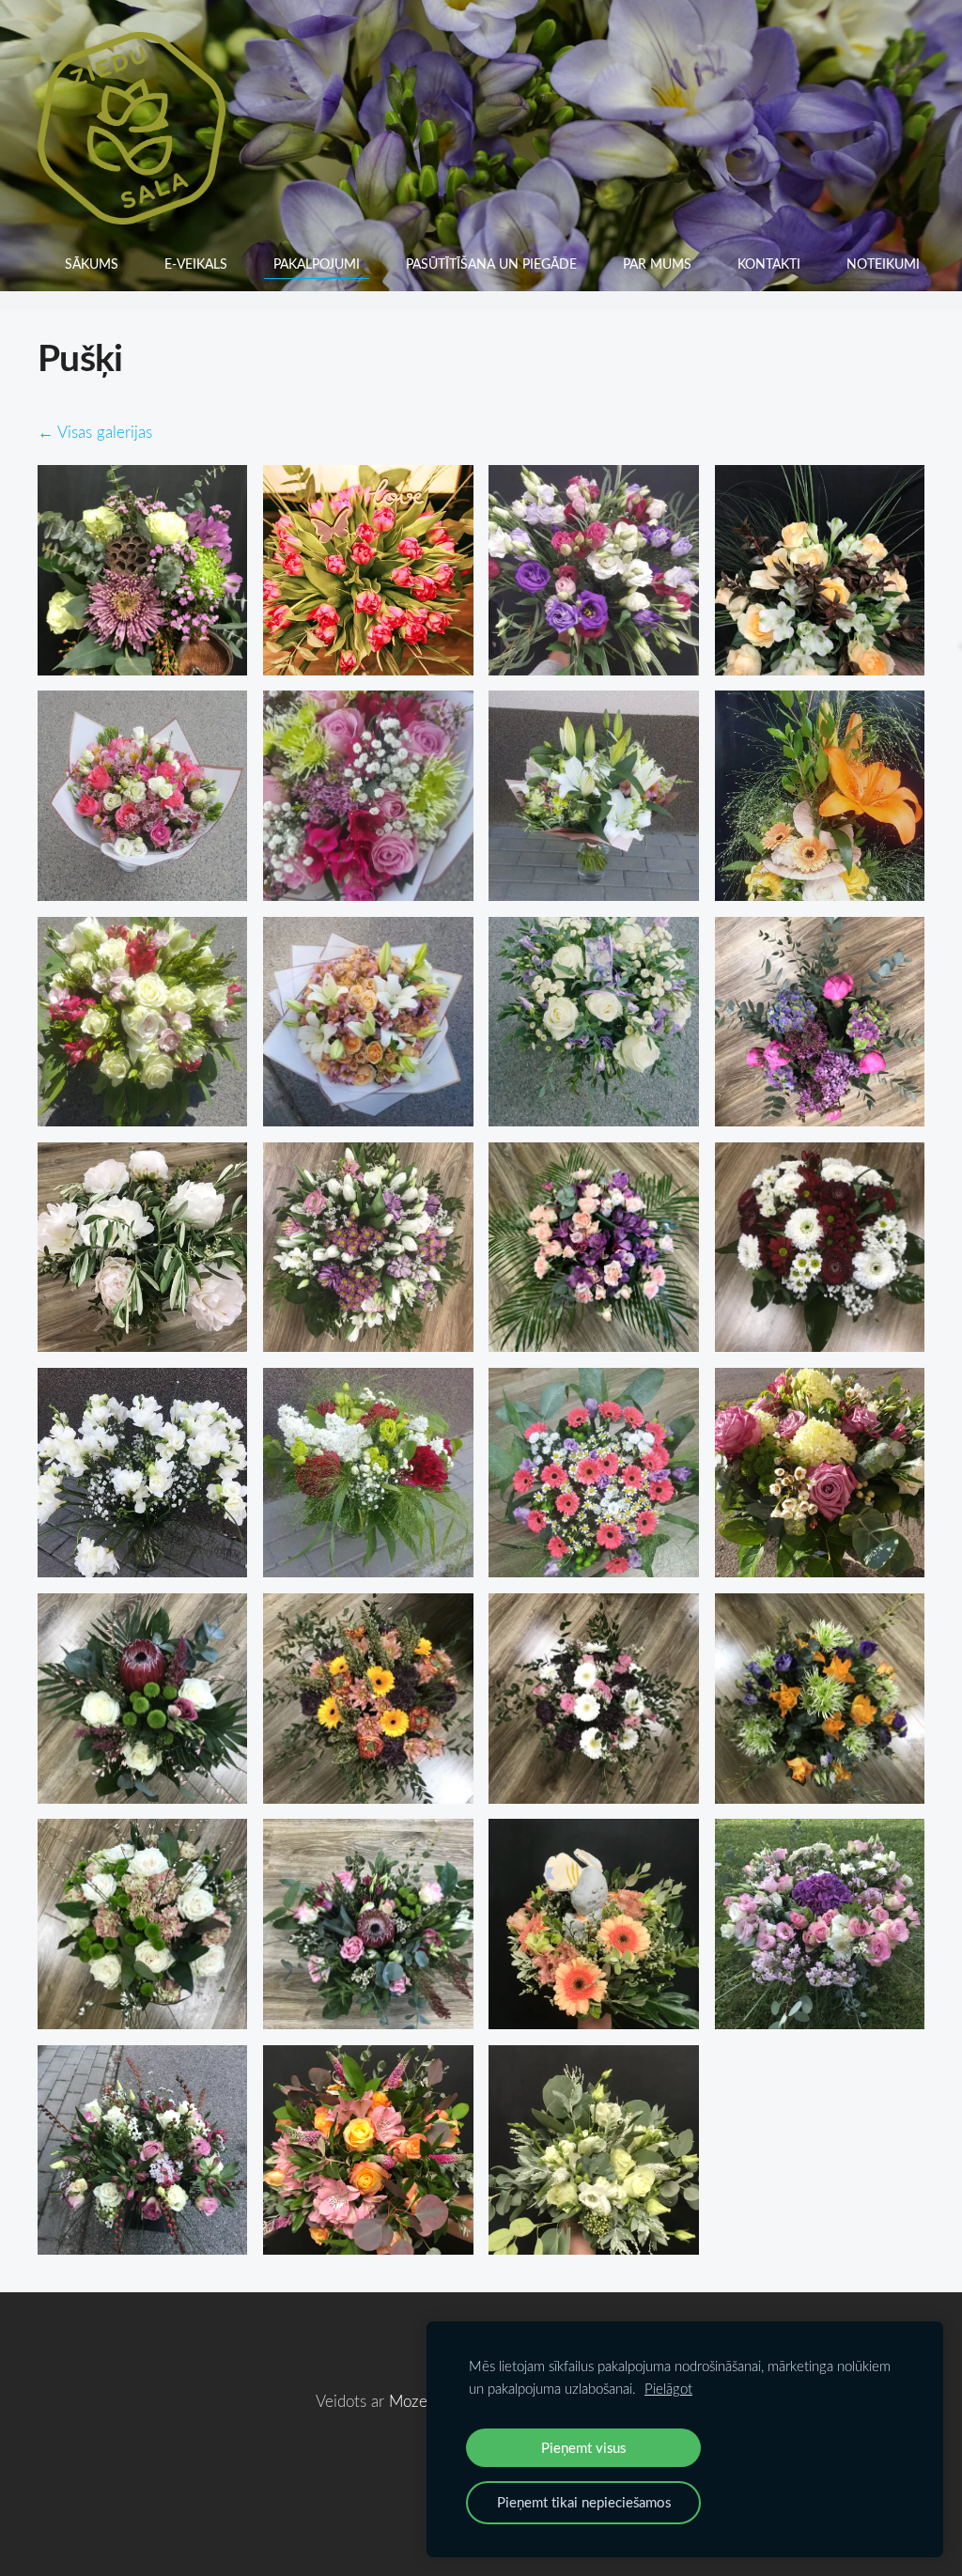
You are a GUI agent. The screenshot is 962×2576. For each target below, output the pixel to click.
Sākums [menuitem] (92, 264)
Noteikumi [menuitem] (883, 264)
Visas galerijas (105, 432)
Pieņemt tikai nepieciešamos (584, 2502)
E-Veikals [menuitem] (196, 264)
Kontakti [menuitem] (769, 264)
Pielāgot (668, 2388)
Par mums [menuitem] (657, 264)
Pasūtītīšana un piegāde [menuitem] (491, 264)
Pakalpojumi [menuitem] (317, 264)
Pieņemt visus (583, 2447)
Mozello (416, 2401)
